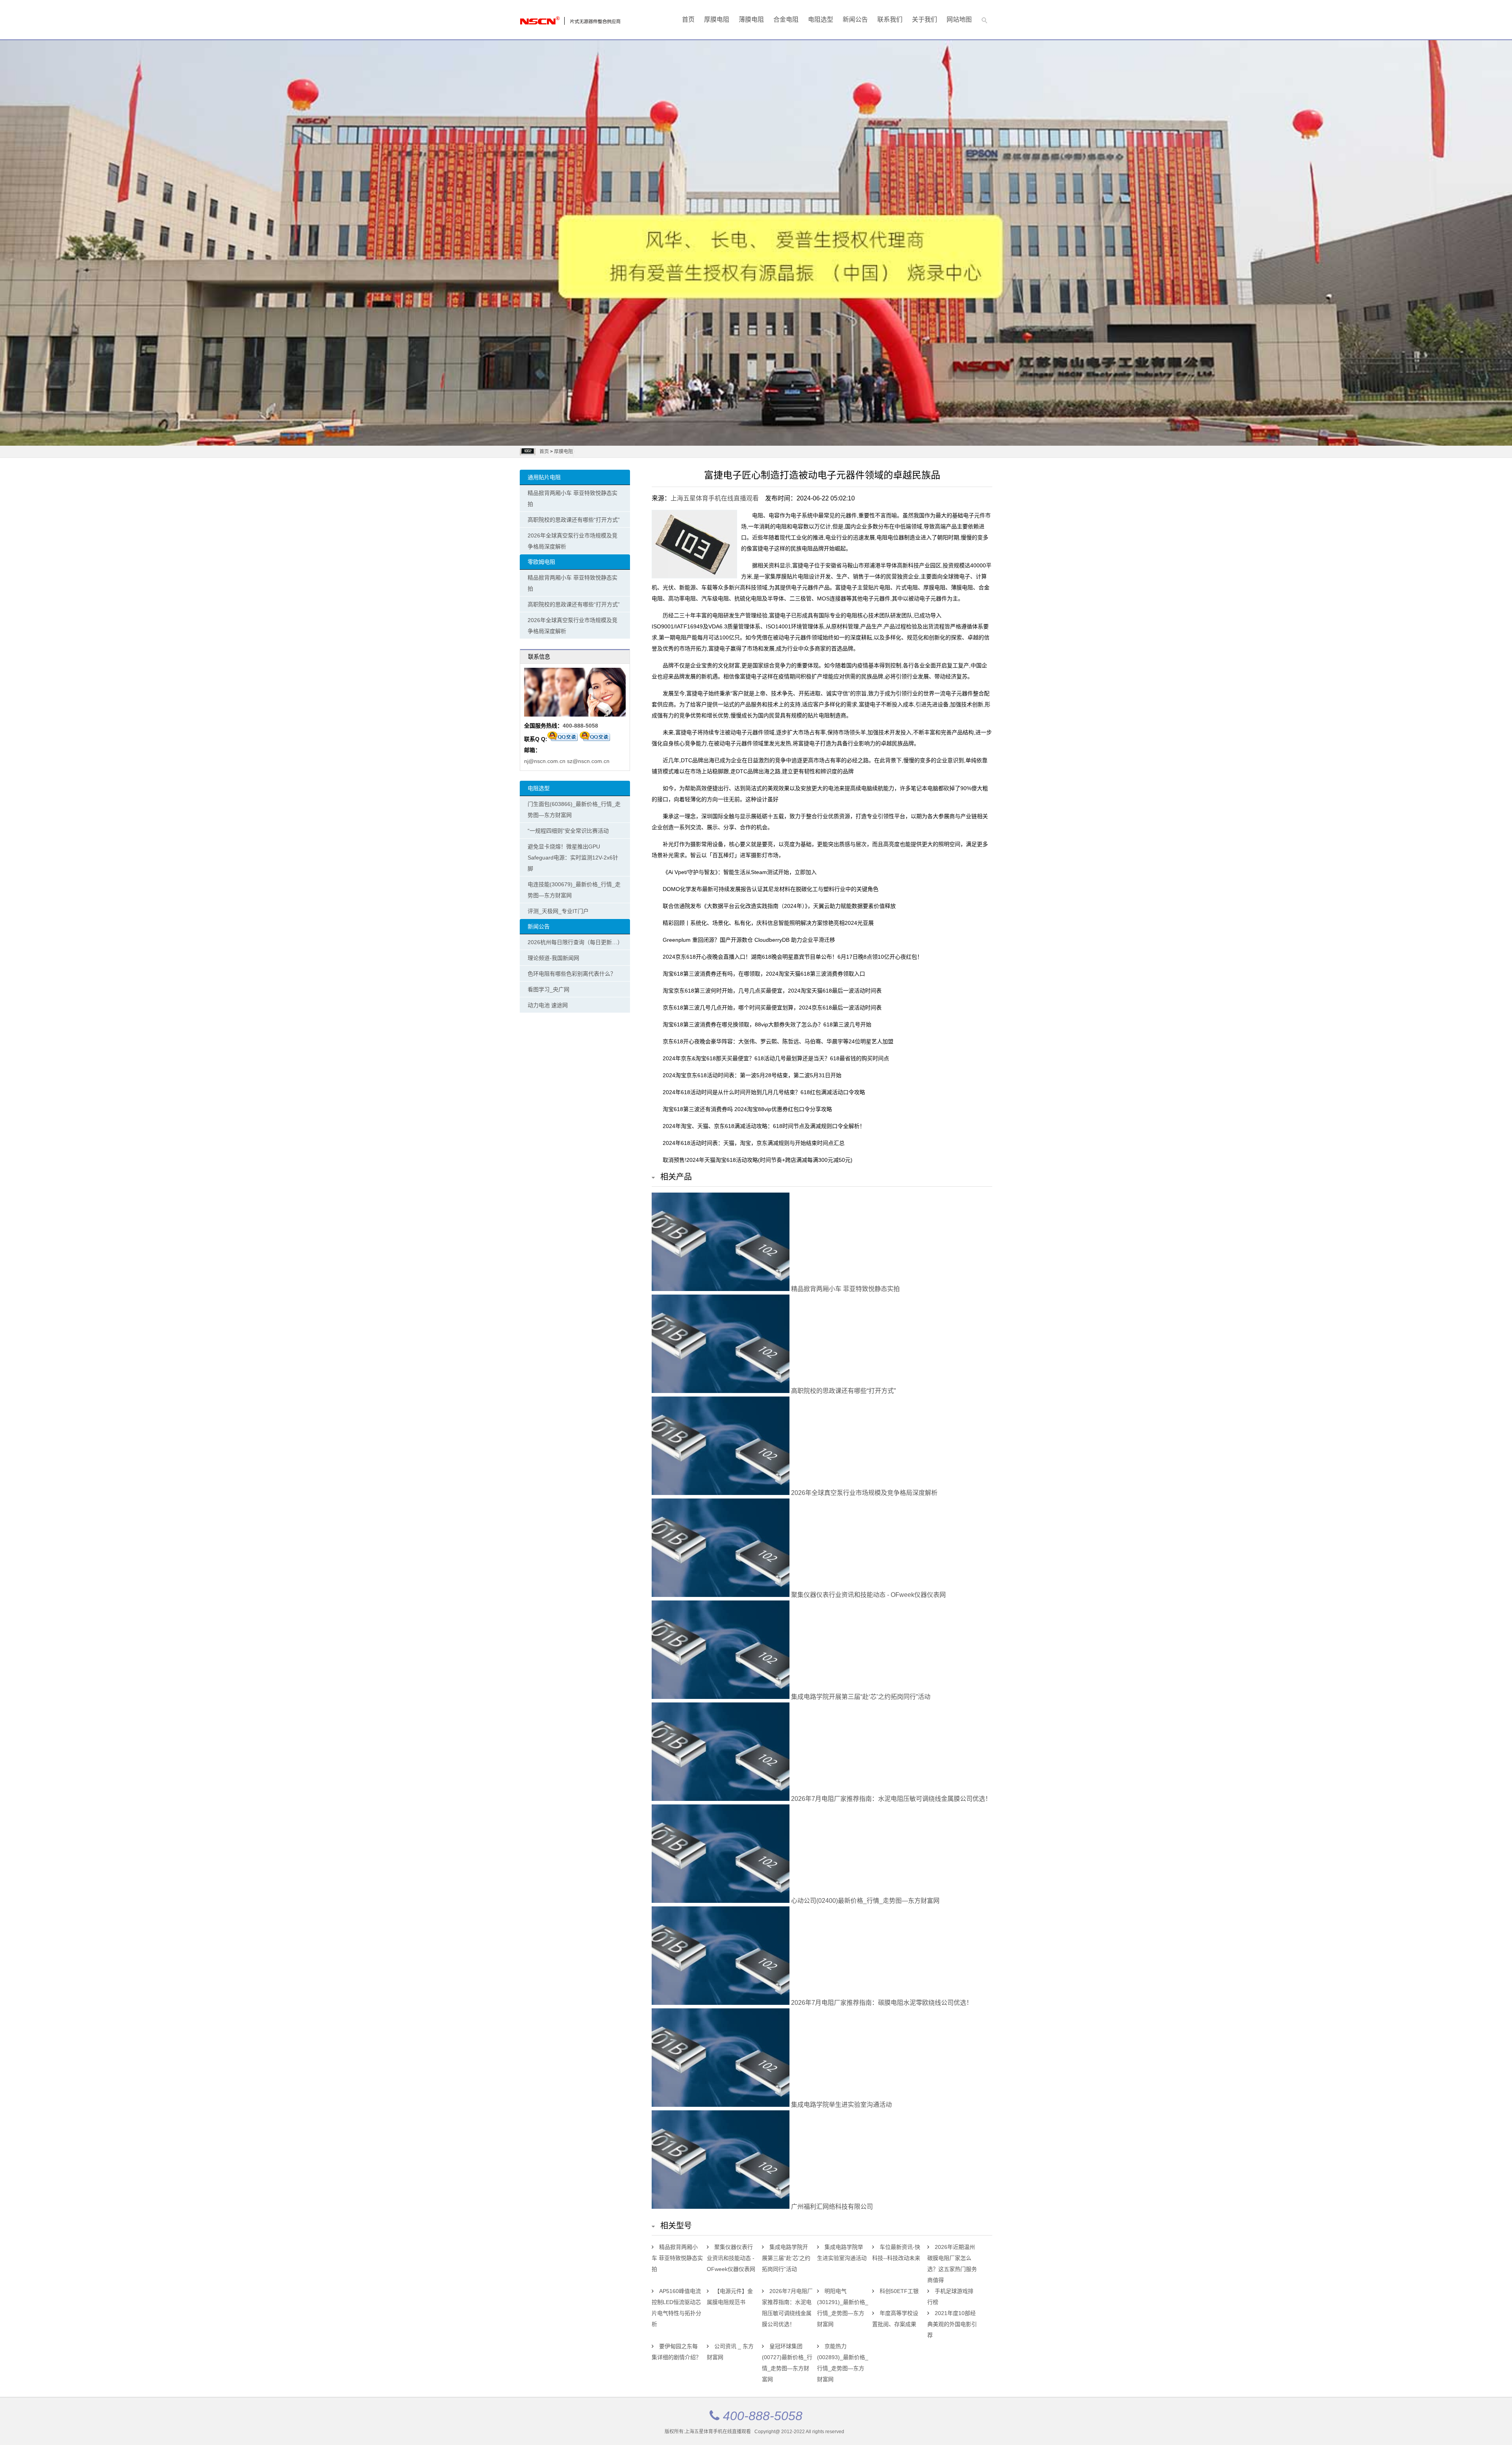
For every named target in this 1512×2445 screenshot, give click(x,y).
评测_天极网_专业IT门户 (558, 911)
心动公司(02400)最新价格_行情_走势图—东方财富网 (864, 1901)
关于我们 (925, 19)
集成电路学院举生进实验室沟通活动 (841, 2105)
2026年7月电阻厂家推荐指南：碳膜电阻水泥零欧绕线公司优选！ (881, 2003)
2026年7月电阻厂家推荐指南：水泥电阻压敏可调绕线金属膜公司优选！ (890, 1799)
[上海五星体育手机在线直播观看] (551, 19)
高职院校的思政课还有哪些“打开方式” (574, 520)
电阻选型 (821, 19)
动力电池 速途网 (548, 1005)
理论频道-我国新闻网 (553, 958)
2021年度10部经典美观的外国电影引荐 (952, 2324)
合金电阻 (786, 19)
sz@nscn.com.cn (588, 761)
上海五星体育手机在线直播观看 (715, 498)
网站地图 (959, 19)
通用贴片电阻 (544, 477)
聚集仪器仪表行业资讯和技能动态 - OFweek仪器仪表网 (868, 1595)
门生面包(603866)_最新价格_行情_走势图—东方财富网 (574, 809)
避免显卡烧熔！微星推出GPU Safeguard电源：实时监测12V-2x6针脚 (573, 858)
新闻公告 (855, 19)
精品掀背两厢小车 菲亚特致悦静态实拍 (573, 498)
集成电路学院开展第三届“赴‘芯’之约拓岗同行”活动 (860, 1697)
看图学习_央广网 (548, 989)
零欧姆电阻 (541, 562)
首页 (688, 19)
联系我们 (890, 19)
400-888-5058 (580, 726)
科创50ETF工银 (899, 2291)
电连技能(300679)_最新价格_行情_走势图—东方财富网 (574, 890)
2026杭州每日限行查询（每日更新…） (575, 942)
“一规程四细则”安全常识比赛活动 (568, 831)
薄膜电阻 (751, 19)
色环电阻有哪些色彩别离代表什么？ (572, 974)
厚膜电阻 (717, 19)
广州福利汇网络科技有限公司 (831, 2207)
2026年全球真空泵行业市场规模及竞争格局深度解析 (573, 541)
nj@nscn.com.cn (545, 761)
